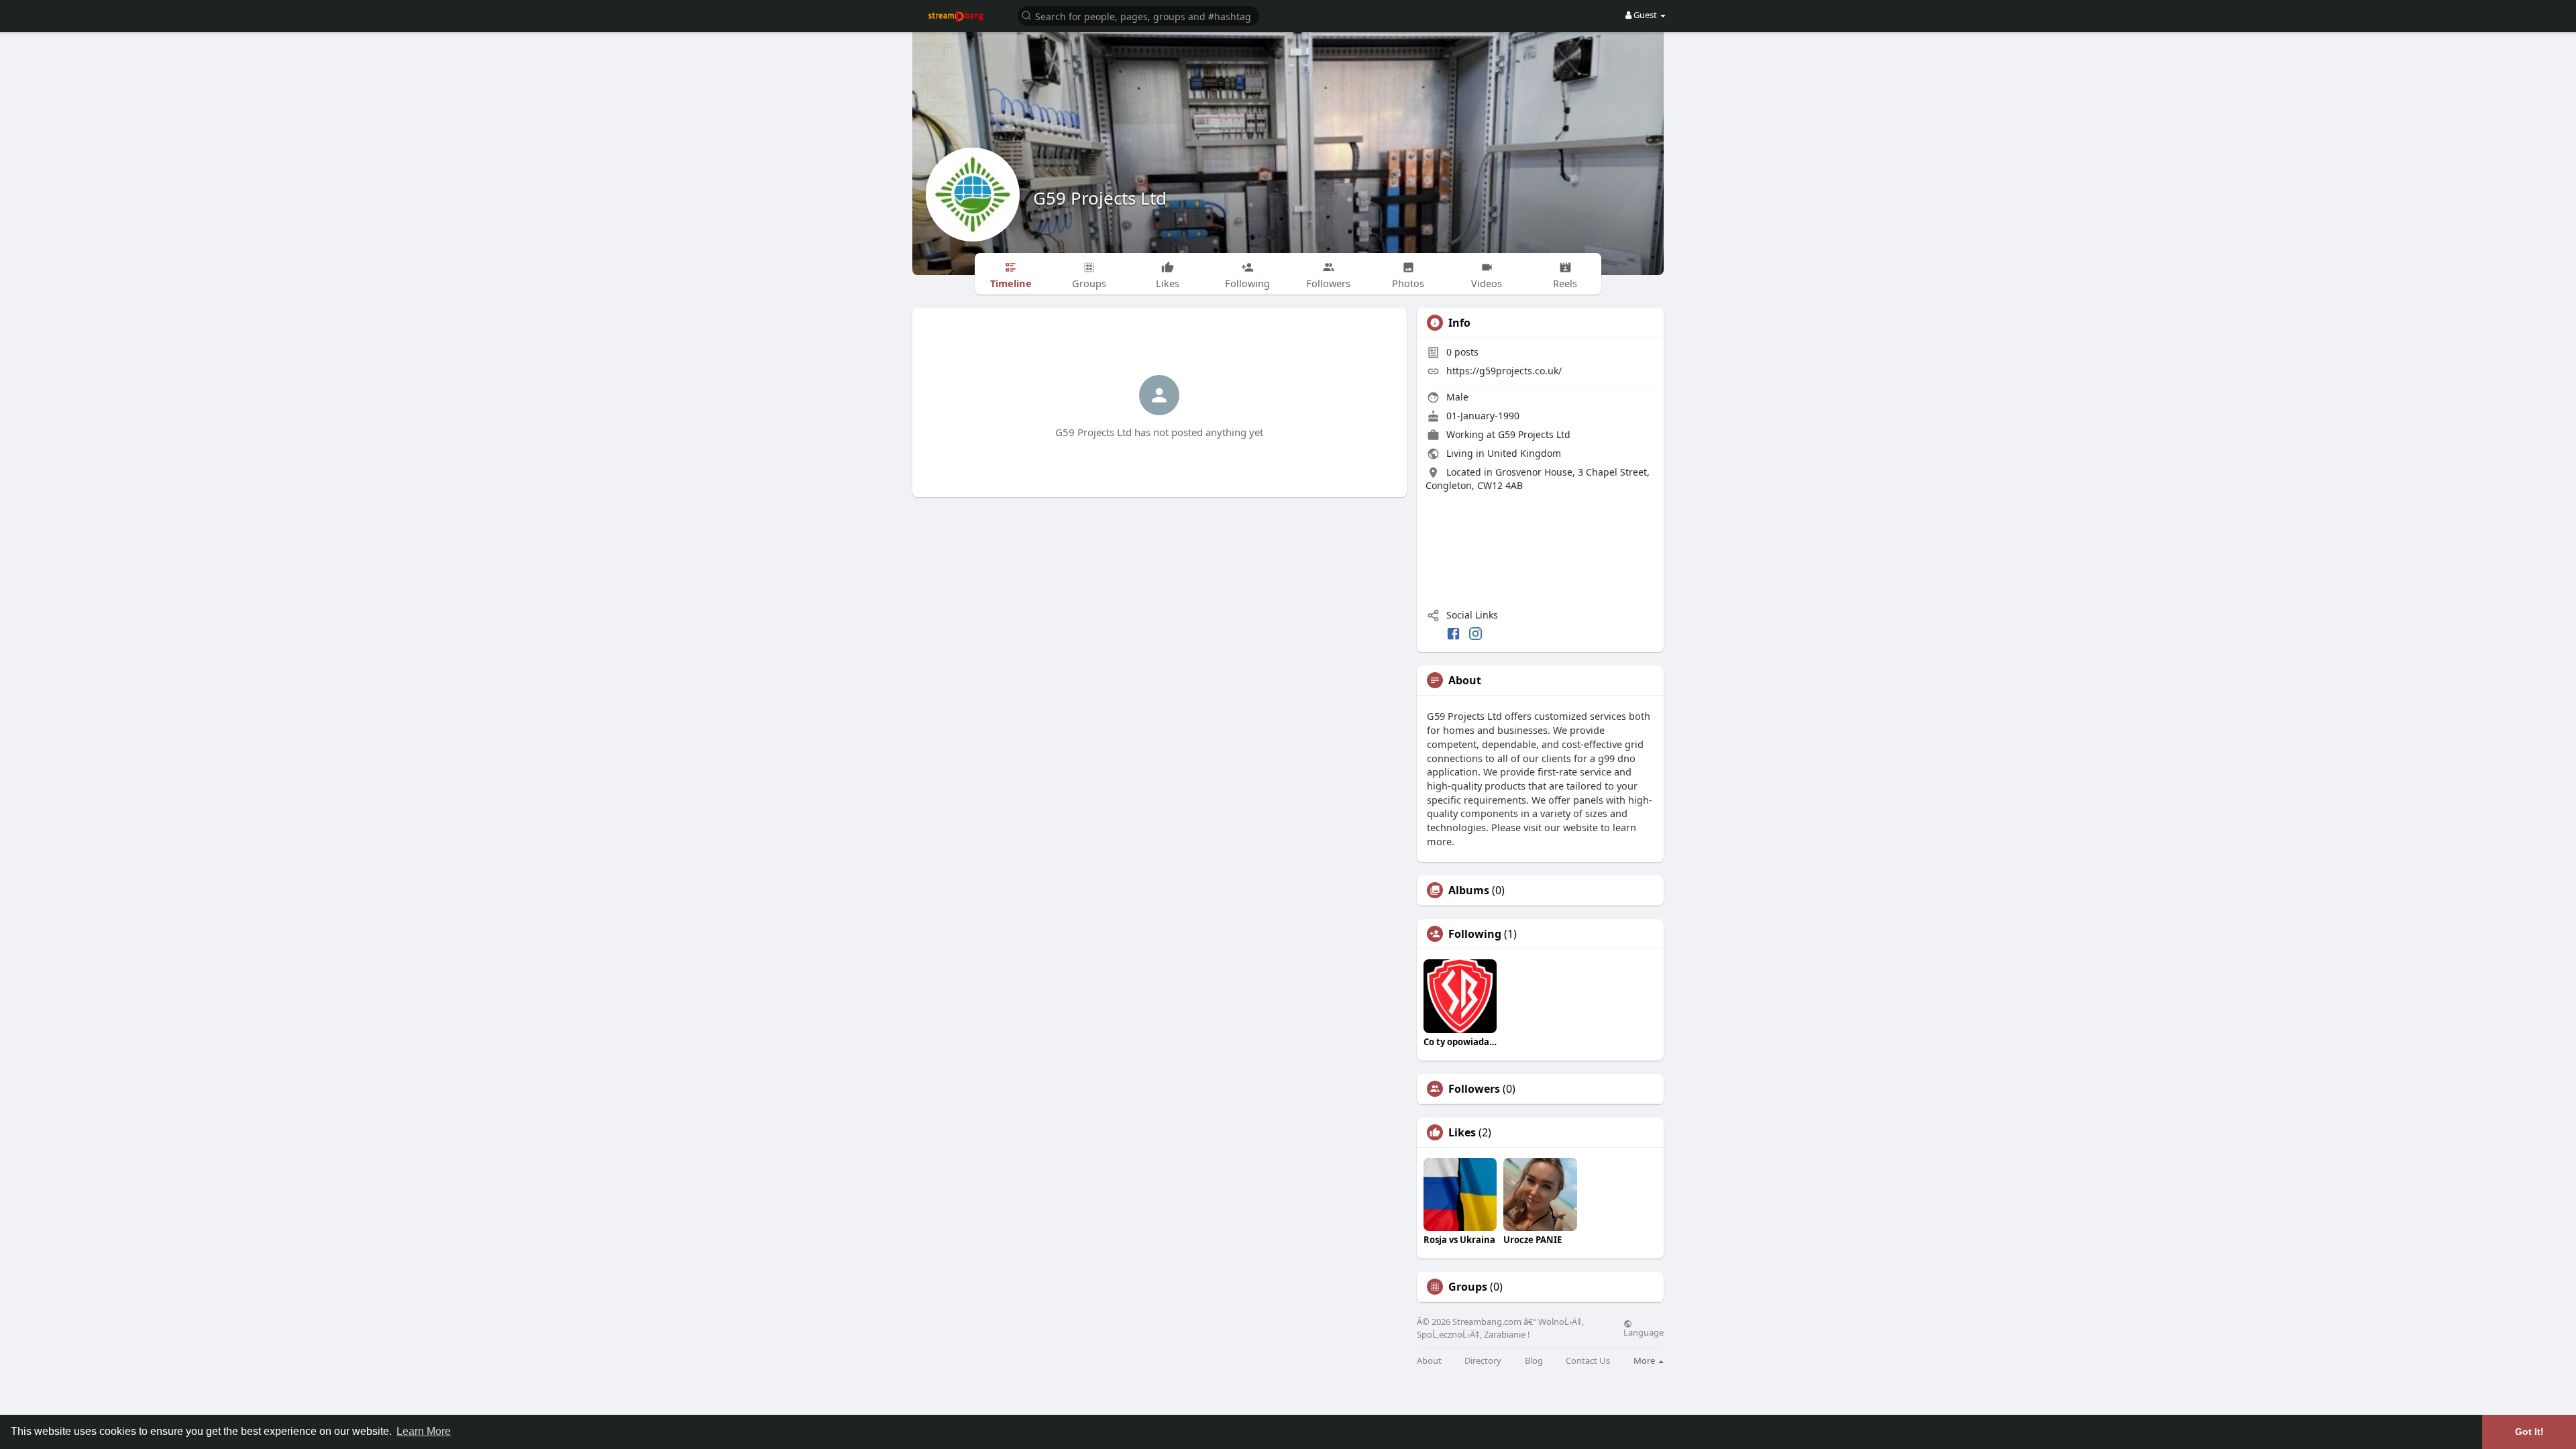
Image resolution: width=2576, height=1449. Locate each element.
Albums (1469, 890)
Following (1475, 934)
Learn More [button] (424, 1431)
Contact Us (1588, 1361)
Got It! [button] (2529, 1432)
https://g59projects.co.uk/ (1504, 371)
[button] (1138, 15)
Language (1644, 1332)
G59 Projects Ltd (1100, 198)
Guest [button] (1645, 15)
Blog (1534, 1361)
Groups (1468, 1287)
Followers (1474, 1089)
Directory (1483, 1361)
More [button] (1645, 1360)
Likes (1462, 1132)
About (1429, 1361)
